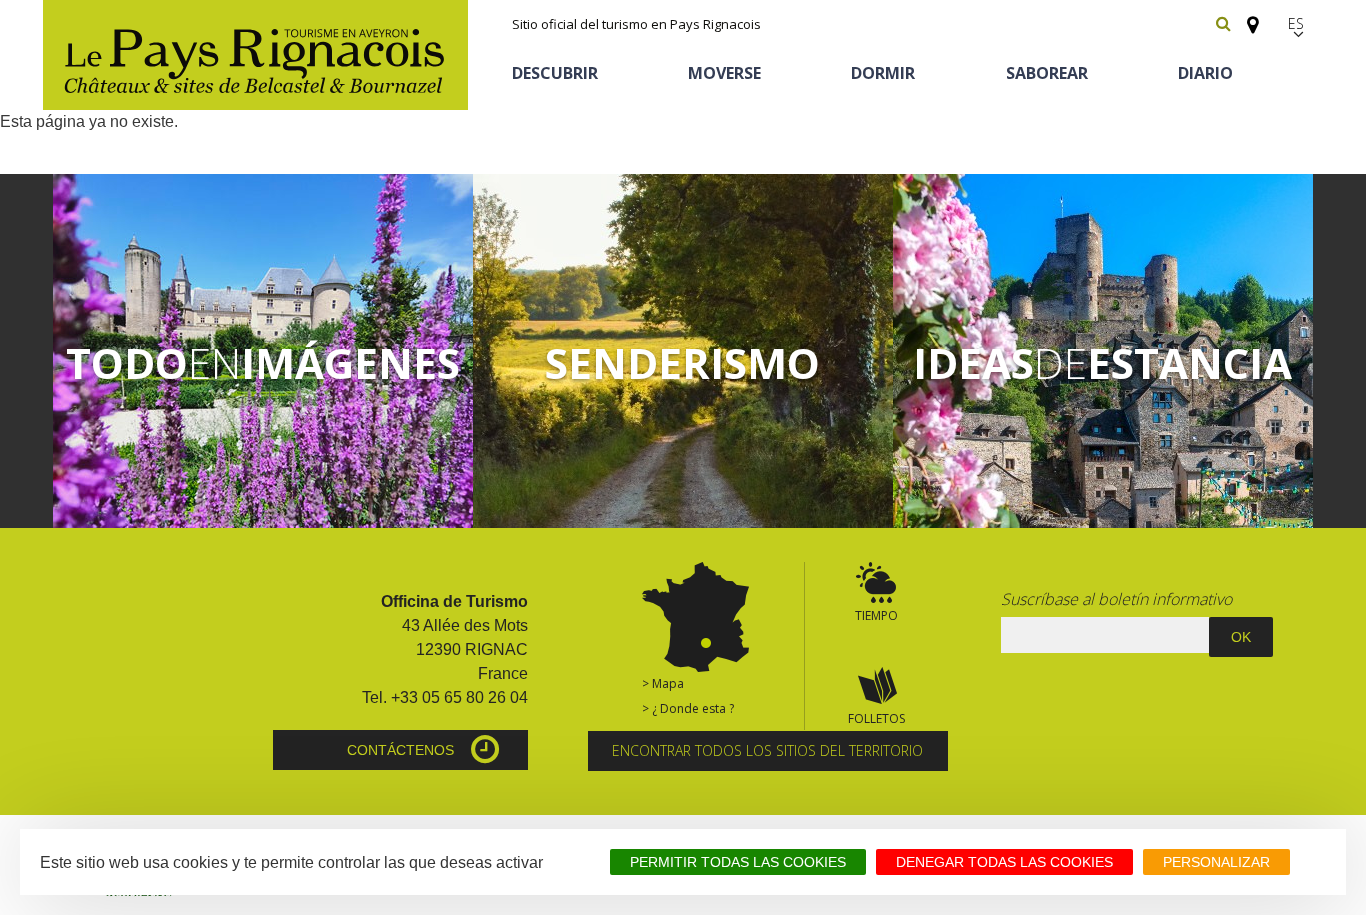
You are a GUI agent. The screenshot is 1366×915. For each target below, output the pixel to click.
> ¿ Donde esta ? (688, 708)
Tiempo (876, 615)
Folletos (876, 718)
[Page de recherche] (1223, 23)
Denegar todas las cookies (1004, 862)
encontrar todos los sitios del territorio (767, 750)
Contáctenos (400, 750)
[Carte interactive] (1247, 16)
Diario (1205, 73)
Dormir (883, 73)
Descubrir (555, 73)
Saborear (1047, 73)
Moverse (724, 73)
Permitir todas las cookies (738, 862)
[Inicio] (255, 55)
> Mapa (663, 683)
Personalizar (1216, 862)
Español (1298, 23)
